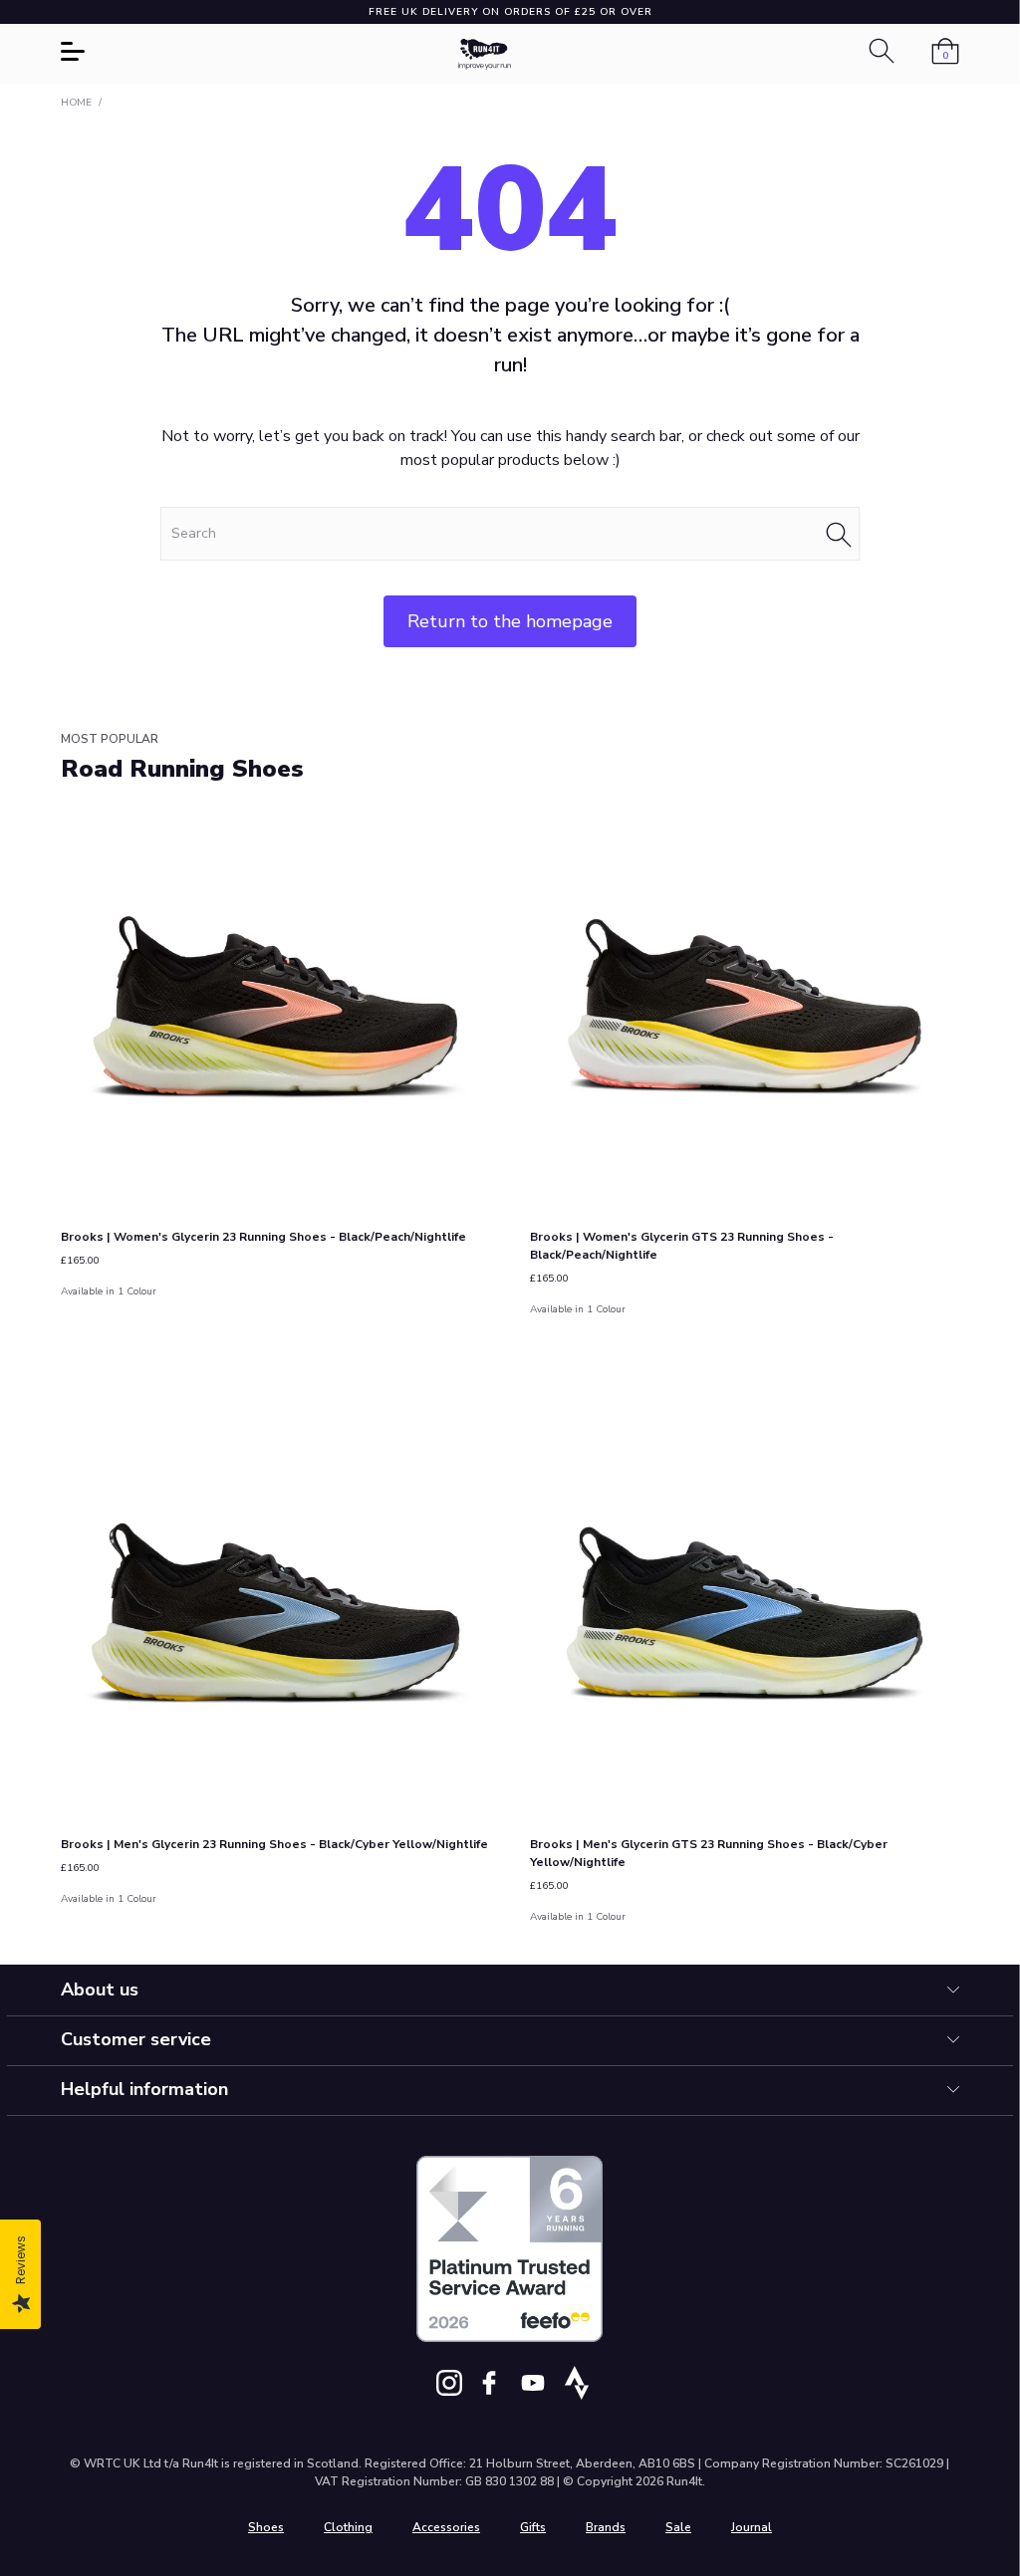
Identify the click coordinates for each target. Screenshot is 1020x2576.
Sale (678, 2527)
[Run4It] (485, 54)
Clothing (348, 2527)
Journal (752, 2527)
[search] (510, 534)
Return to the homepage (510, 621)
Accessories (446, 2527)
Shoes (266, 2527)
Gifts (533, 2527)
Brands (606, 2527)
